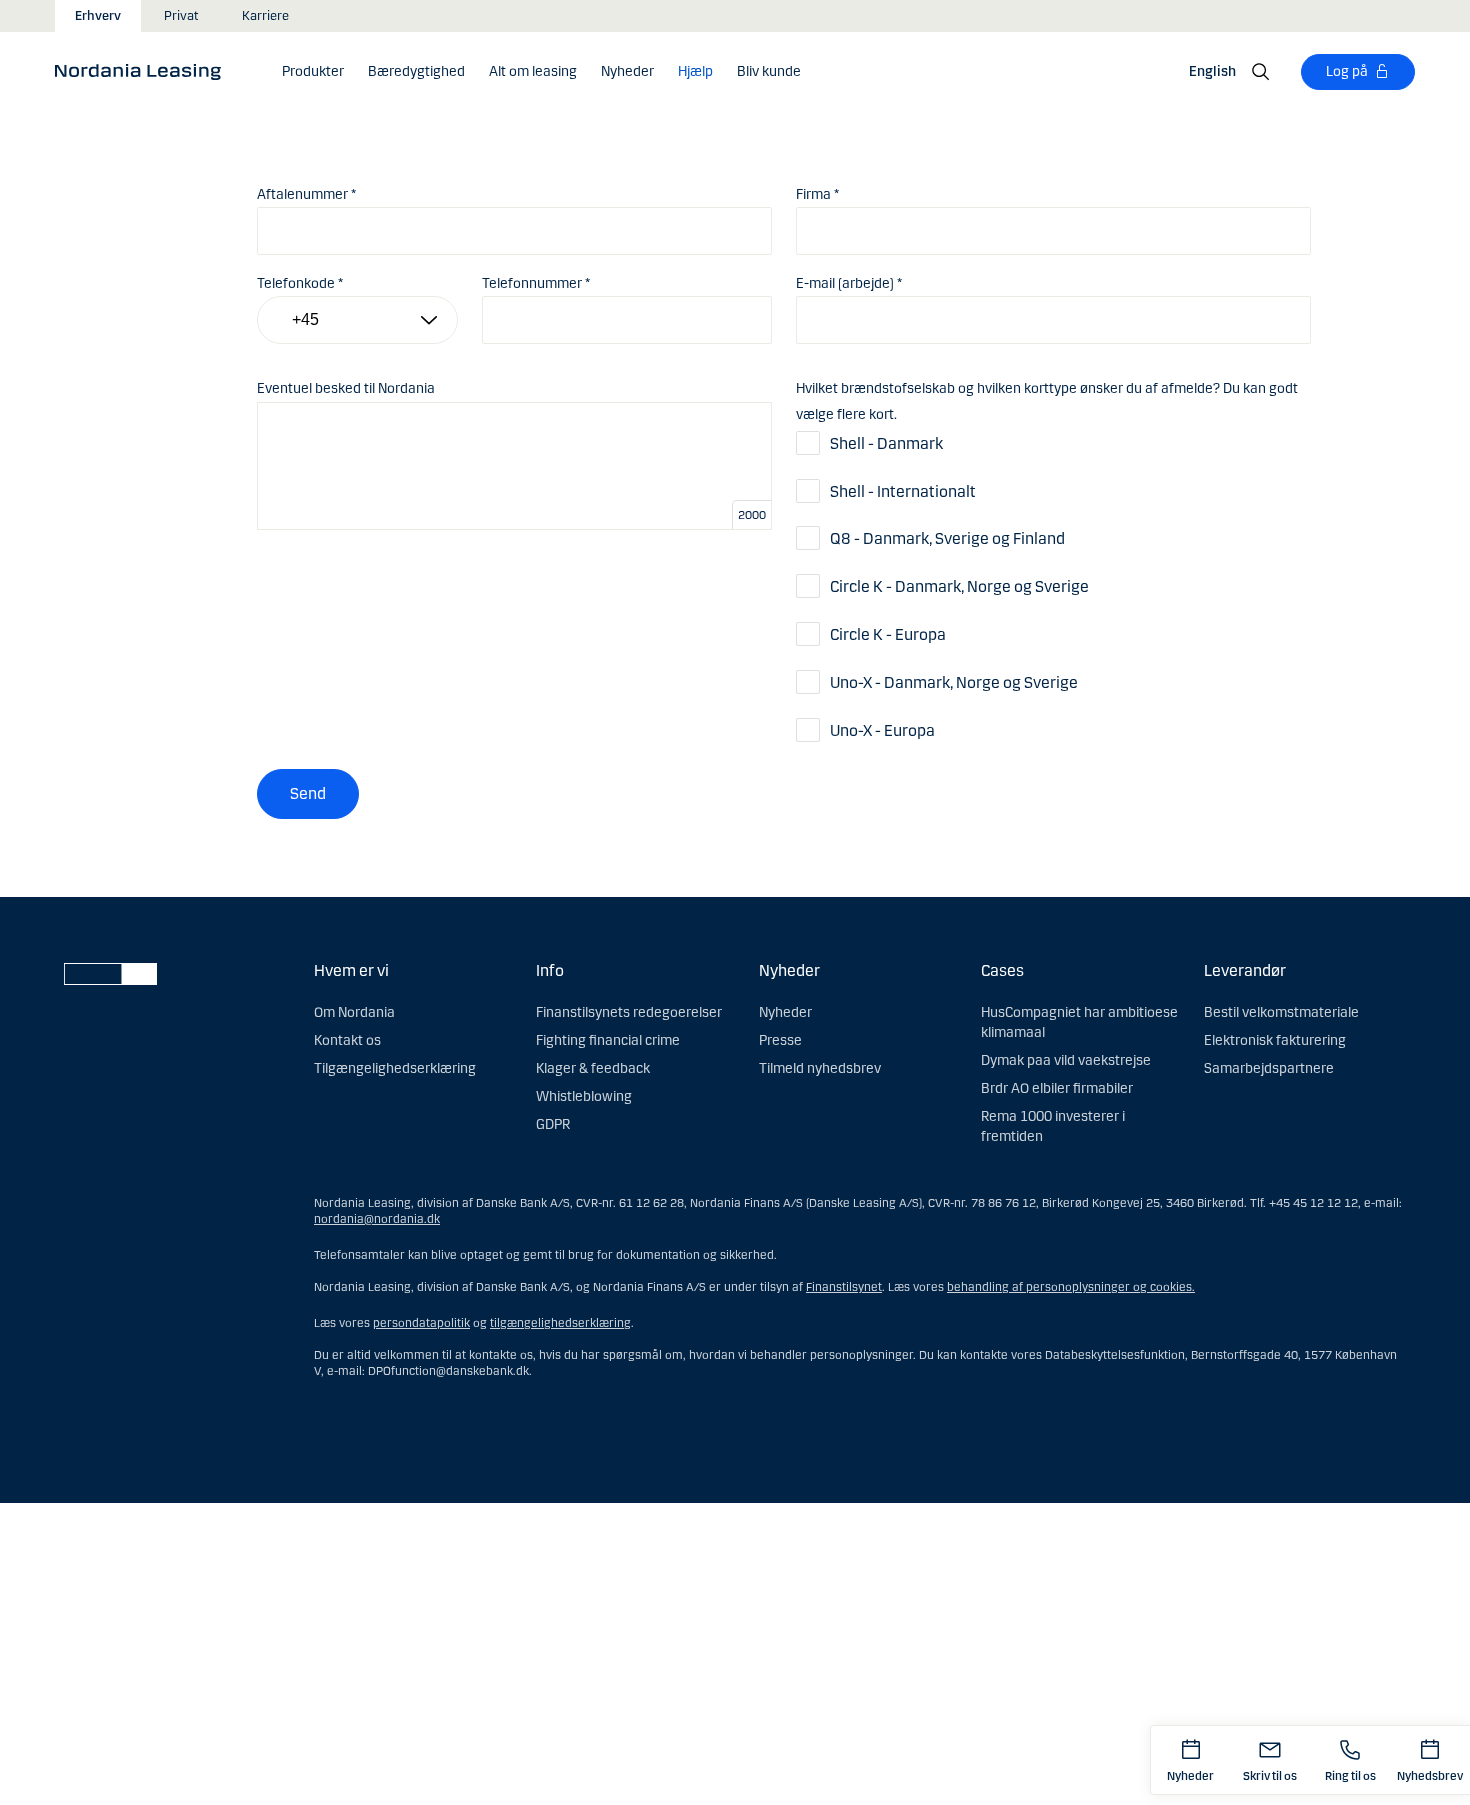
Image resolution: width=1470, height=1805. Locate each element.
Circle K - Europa (888, 634)
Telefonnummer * (536, 283)
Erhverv (98, 16)
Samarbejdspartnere (1269, 1068)
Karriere (265, 16)
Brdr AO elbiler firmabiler (1057, 1088)
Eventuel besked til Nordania (346, 388)
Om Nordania (354, 1012)
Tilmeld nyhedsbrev (820, 1068)
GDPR (553, 1124)
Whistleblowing (584, 1096)
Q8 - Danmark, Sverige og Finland (947, 538)
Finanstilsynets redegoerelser (629, 1012)
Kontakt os (347, 1040)
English (1212, 71)
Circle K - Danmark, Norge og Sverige (959, 586)
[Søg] (1261, 72)
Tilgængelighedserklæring (395, 1068)
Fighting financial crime (608, 1040)
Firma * (817, 194)
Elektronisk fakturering (1275, 1040)
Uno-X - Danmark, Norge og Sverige (954, 682)
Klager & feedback (593, 1068)
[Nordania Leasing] (144, 71)
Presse (780, 1040)
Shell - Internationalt (903, 491)
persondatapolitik (421, 1323)
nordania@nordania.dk (377, 1219)
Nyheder (785, 1012)
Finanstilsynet (844, 1287)
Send (308, 793)
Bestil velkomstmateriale (1281, 1012)
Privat (181, 16)
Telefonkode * (300, 283)
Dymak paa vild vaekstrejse (1066, 1060)
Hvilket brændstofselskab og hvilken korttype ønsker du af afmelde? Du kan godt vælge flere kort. (1047, 401)
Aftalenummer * (306, 194)
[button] (313, 72)
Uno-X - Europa (882, 730)
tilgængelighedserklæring (560, 1323)
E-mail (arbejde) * (849, 283)
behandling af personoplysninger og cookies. (1071, 1287)
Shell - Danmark (886, 443)
